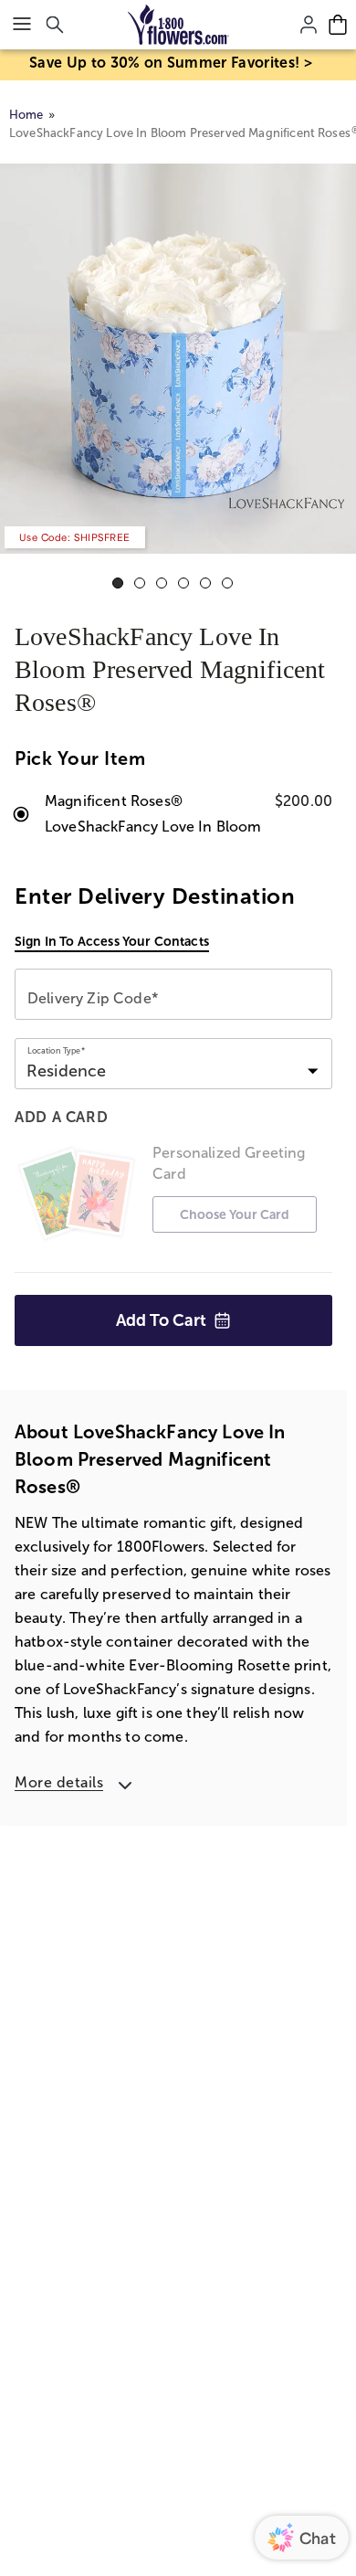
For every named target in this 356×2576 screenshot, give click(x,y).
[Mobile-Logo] (178, 25)
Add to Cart (161, 1320)
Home (26, 115)
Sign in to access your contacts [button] (112, 941)
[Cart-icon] (338, 25)
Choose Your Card (235, 1214)
